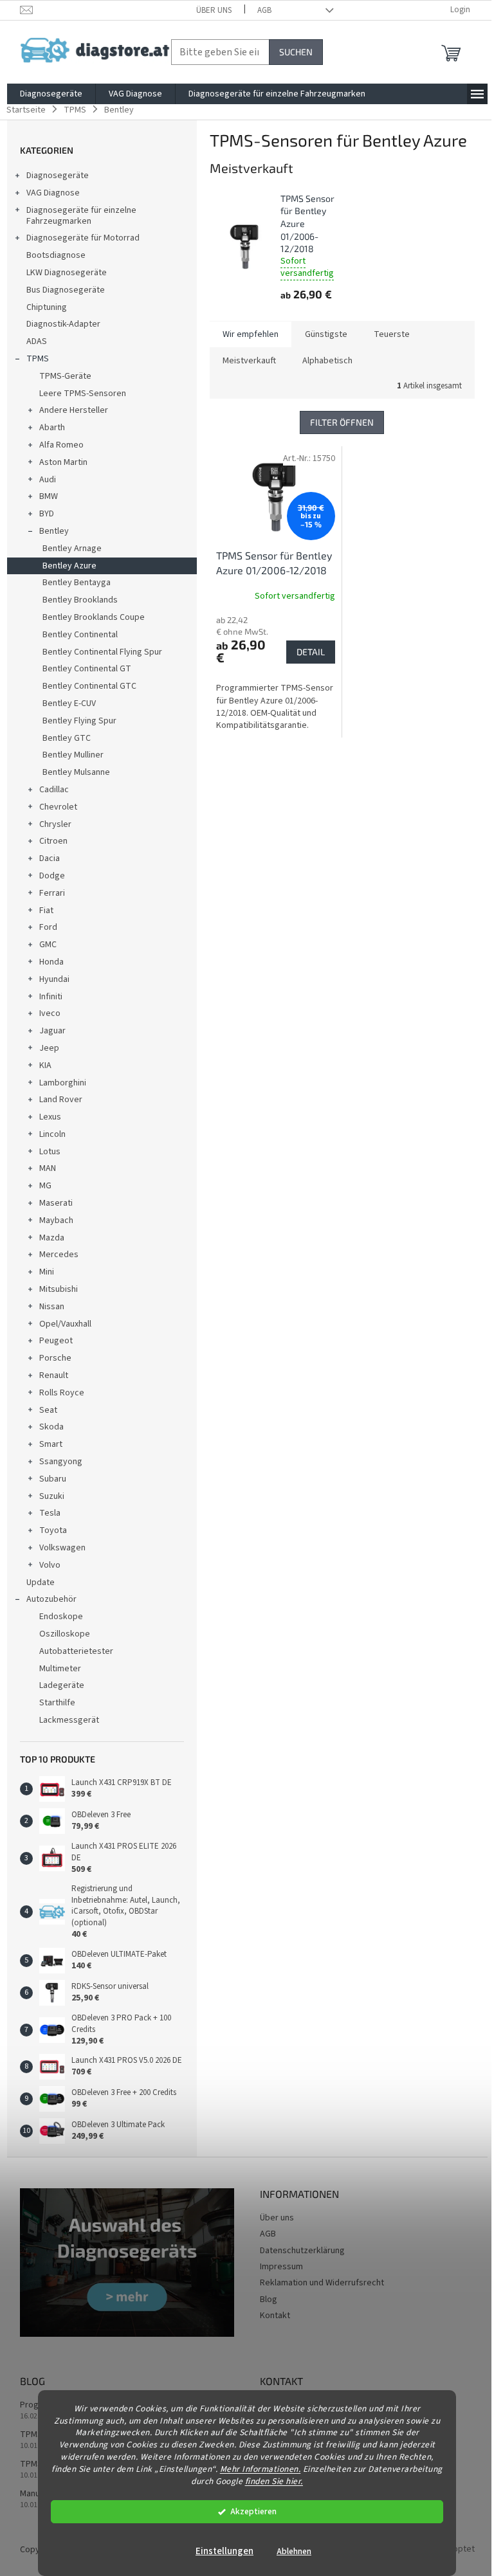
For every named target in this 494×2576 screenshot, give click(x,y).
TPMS (38, 359)
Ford (48, 927)
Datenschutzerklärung (302, 2251)
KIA (45, 1066)
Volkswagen (62, 1548)
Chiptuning (47, 307)
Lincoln (52, 1134)
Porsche (55, 1358)
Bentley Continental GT (87, 669)
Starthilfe (57, 1703)
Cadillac (54, 790)
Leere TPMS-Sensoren (83, 394)
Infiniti (51, 997)
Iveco (50, 1013)
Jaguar (52, 1031)
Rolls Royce (62, 1393)
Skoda (51, 1427)
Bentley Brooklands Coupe (94, 617)
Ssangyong (61, 1462)
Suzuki (52, 1496)
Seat (48, 1410)
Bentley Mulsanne (76, 772)
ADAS (37, 341)
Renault (54, 1375)
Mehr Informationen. (261, 2469)
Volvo (50, 1565)
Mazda (52, 1238)
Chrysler (55, 824)
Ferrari (52, 893)
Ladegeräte (62, 1685)
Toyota (53, 1530)
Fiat (46, 911)
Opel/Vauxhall (65, 1324)
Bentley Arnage (72, 549)
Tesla (50, 1513)
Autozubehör (51, 1599)
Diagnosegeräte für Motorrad (83, 238)
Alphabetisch (327, 361)
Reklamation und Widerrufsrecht (322, 2283)
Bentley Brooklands (80, 600)
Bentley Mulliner (73, 755)
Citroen (53, 841)
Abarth (52, 428)
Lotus (50, 1152)
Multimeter (60, 1669)
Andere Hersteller (74, 410)
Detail (311, 652)
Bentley (54, 531)
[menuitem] (51, 94)
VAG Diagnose (53, 193)
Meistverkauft (249, 361)
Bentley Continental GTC (89, 686)
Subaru (53, 1479)
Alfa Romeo (61, 445)
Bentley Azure (69, 566)
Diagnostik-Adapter (63, 324)
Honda (51, 962)
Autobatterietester (76, 1651)
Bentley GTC (67, 738)
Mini (47, 1272)
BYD (47, 514)
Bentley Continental (80, 635)
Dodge (52, 876)
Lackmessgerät (69, 1720)
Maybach (56, 1220)
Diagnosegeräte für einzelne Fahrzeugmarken (81, 216)
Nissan (52, 1307)
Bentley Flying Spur (79, 721)
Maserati (56, 1203)
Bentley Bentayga (77, 583)
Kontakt (275, 2316)
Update (41, 1583)
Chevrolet (58, 807)
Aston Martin (63, 462)
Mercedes (59, 1255)
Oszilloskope (65, 1634)
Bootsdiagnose (56, 255)
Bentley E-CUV (69, 703)
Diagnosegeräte (58, 176)
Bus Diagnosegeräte (66, 290)
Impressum (281, 2267)
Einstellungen (224, 2551)
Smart (51, 1444)
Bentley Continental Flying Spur (102, 652)
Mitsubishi (59, 1289)
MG (45, 1186)
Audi (48, 480)
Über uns (214, 10)
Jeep (49, 1048)
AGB (264, 10)
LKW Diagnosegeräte (67, 273)
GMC (48, 945)
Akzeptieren (253, 2511)
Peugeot (56, 1341)
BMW (49, 496)
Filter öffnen (342, 422)
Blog (269, 2299)
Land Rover (61, 1100)
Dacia (50, 858)
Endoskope (61, 1617)
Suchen (296, 52)
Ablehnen (294, 2551)
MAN (48, 1168)
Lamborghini (63, 1083)
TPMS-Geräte (65, 376)
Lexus (50, 1117)
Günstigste (326, 334)
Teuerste (392, 334)
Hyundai (54, 979)
